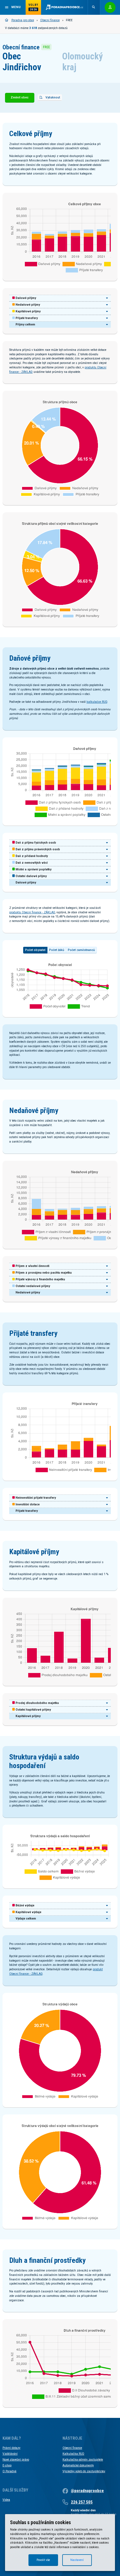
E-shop (7, 2465)
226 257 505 (82, 2502)
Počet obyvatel (35, 950)
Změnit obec (20, 97)
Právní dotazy (11, 2448)
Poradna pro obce (23, 20)
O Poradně (9, 2471)
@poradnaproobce (87, 2491)
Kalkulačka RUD (73, 2454)
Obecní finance (50, 20)
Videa (6, 2500)
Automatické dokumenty (78, 2465)
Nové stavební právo (16, 2460)
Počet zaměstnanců (81, 950)
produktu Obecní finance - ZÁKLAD (32, 912)
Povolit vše (43, 2560)
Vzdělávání (10, 2454)
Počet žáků (57, 950)
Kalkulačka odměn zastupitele (83, 2460)
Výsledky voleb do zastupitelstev (84, 2471)
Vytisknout (53, 97)
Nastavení (77, 2560)
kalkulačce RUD (97, 702)
